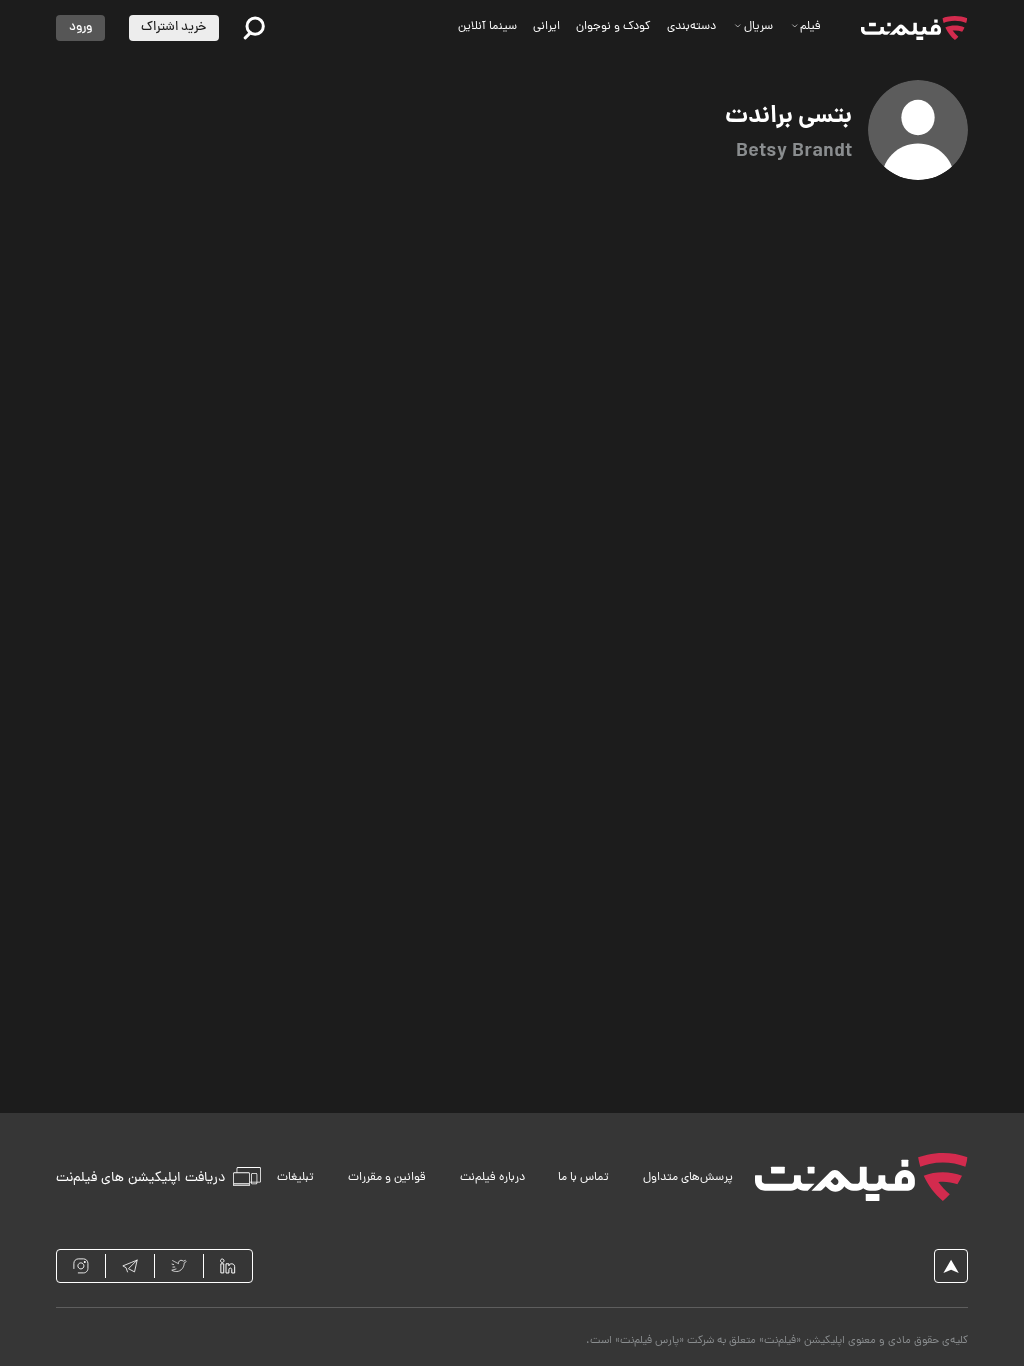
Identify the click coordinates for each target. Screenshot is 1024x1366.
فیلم (810, 27)
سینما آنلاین (487, 27)
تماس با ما (583, 1178)
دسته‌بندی (691, 27)
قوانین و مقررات (387, 1178)
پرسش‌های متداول (688, 1178)
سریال (758, 27)
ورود (80, 27)
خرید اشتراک (173, 27)
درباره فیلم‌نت (492, 1178)
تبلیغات (295, 1178)
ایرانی (546, 27)
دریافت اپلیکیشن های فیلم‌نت (140, 1177)
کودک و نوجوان (613, 27)
